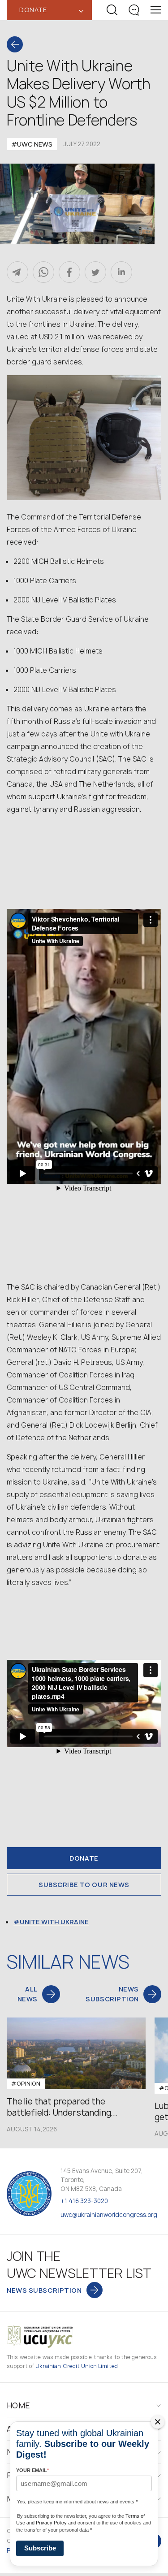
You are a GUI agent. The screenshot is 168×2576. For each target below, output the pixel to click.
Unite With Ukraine (54, 1922)
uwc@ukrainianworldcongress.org (109, 2215)
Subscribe (40, 2548)
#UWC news (32, 144)
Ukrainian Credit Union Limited (77, 2366)
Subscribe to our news (84, 1885)
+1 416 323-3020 (84, 2201)
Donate (84, 1858)
